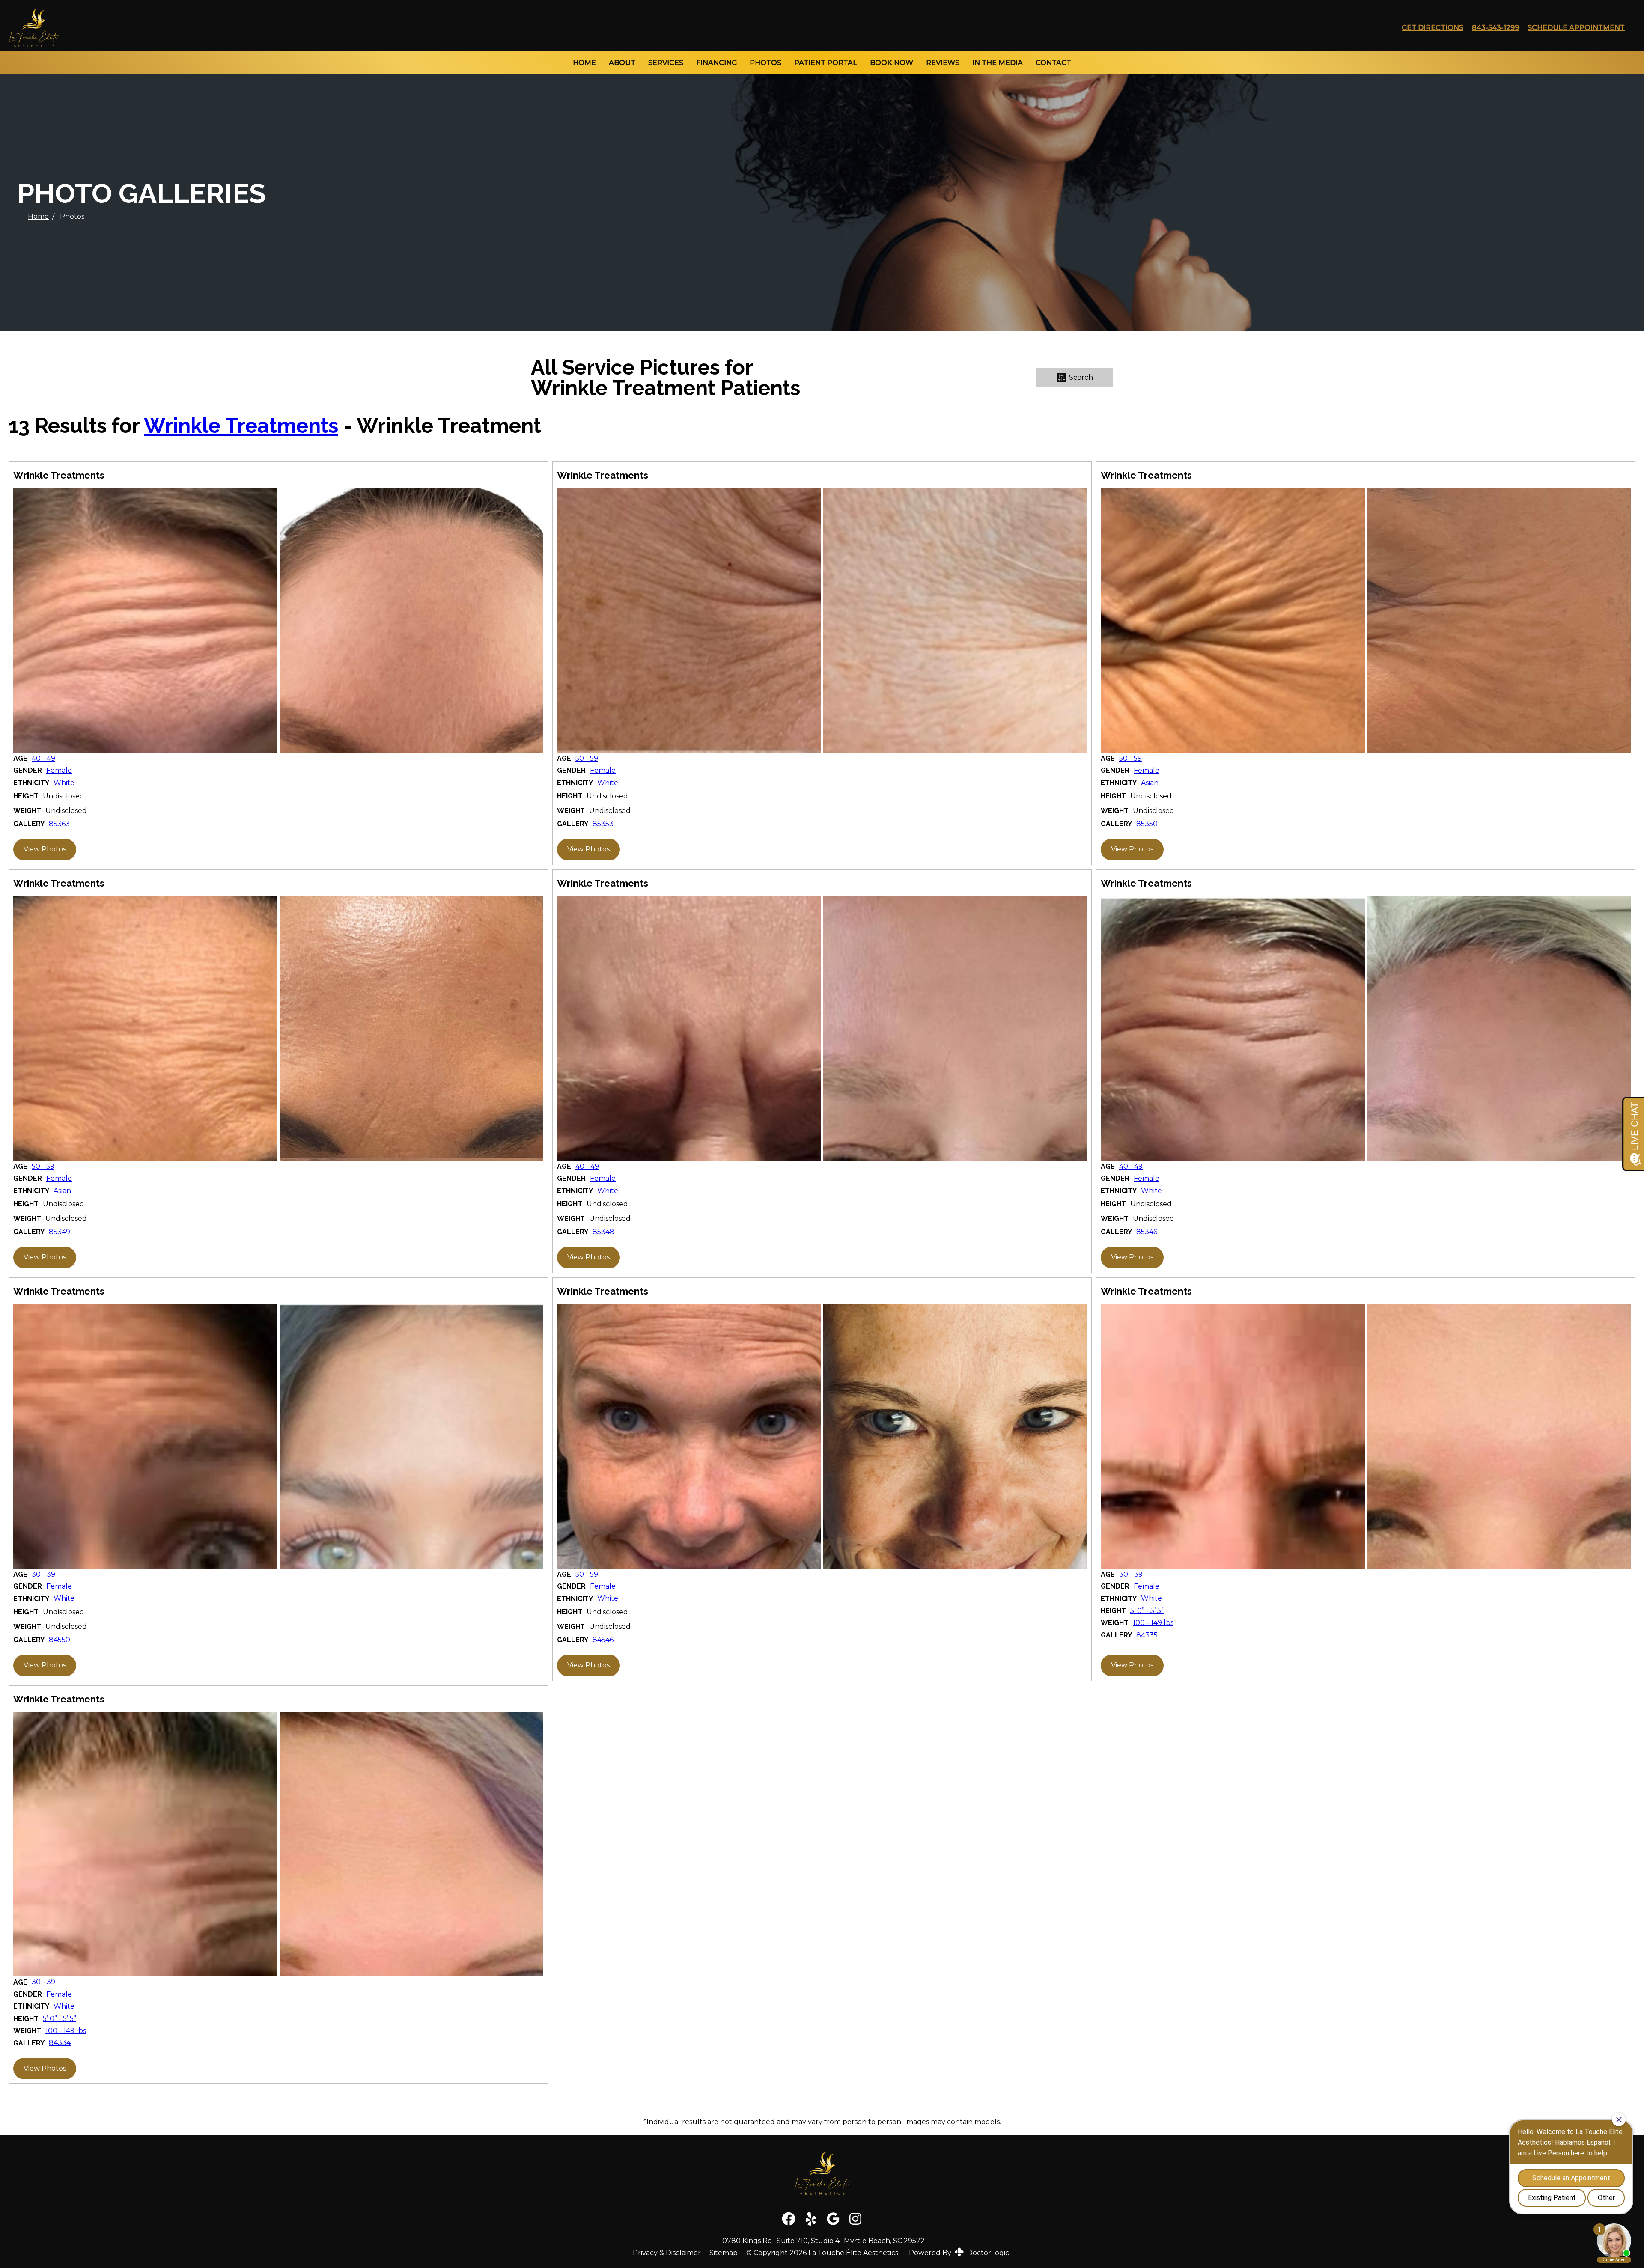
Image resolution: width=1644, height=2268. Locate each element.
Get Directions (1433, 28)
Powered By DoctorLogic (959, 2253)
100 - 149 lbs (1153, 1623)
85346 (1147, 1232)
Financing (716, 63)
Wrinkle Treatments (241, 426)
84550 (60, 1640)
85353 (603, 824)
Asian (1150, 783)
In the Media (998, 63)
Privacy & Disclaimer (667, 2253)
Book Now (892, 63)
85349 (60, 1232)
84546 (603, 1640)
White (64, 783)
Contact (1053, 63)
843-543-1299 (1495, 28)
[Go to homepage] (694, 28)
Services (666, 63)
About (622, 63)
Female (59, 771)
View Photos (45, 849)
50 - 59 (587, 759)
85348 (603, 1232)
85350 (1147, 824)
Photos (765, 63)
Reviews (943, 63)
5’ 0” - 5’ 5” (1147, 1611)
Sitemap (724, 2253)
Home (584, 63)
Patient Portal (826, 63)
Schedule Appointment (1576, 28)
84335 (1147, 1635)
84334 (60, 2043)
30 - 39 (43, 1575)
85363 (59, 824)
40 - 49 (43, 759)
